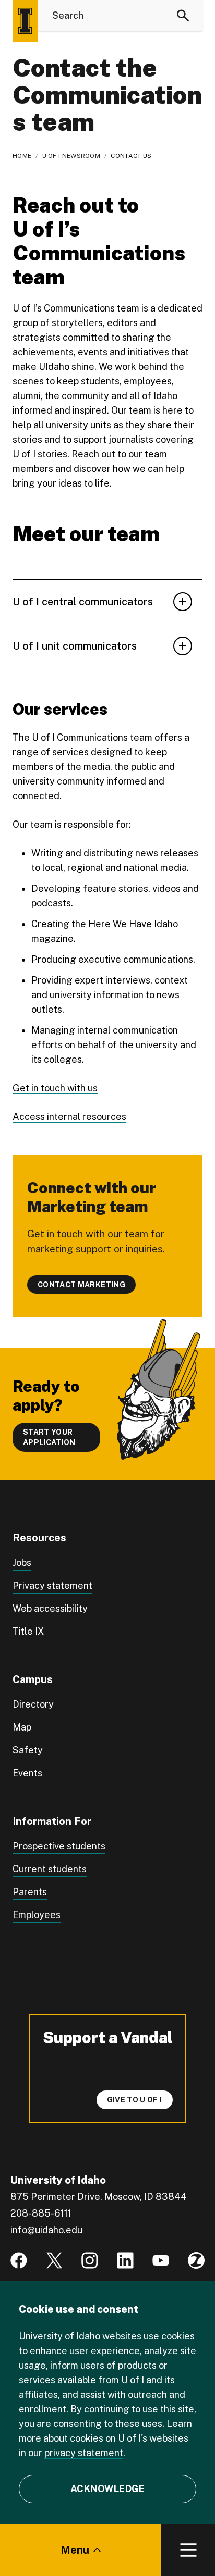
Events (27, 1773)
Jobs (22, 1563)
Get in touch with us (55, 1088)
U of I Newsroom (71, 156)
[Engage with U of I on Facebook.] (19, 2260)
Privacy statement (52, 1585)
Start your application (49, 1437)
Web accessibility (50, 1608)
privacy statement (84, 2453)
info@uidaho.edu (46, 2230)
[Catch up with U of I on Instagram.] (90, 2260)
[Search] (183, 16)
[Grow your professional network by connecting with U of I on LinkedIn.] (125, 2260)
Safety (28, 1750)
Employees (37, 1915)
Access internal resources (69, 1117)
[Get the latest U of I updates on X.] (54, 2260)
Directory (33, 1704)
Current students (50, 1869)
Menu (75, 2550)
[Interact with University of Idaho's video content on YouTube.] (161, 2260)
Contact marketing (81, 1285)
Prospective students (59, 1846)
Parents (30, 1892)
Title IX (28, 1631)
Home (22, 156)
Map (22, 1727)
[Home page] (25, 21)
